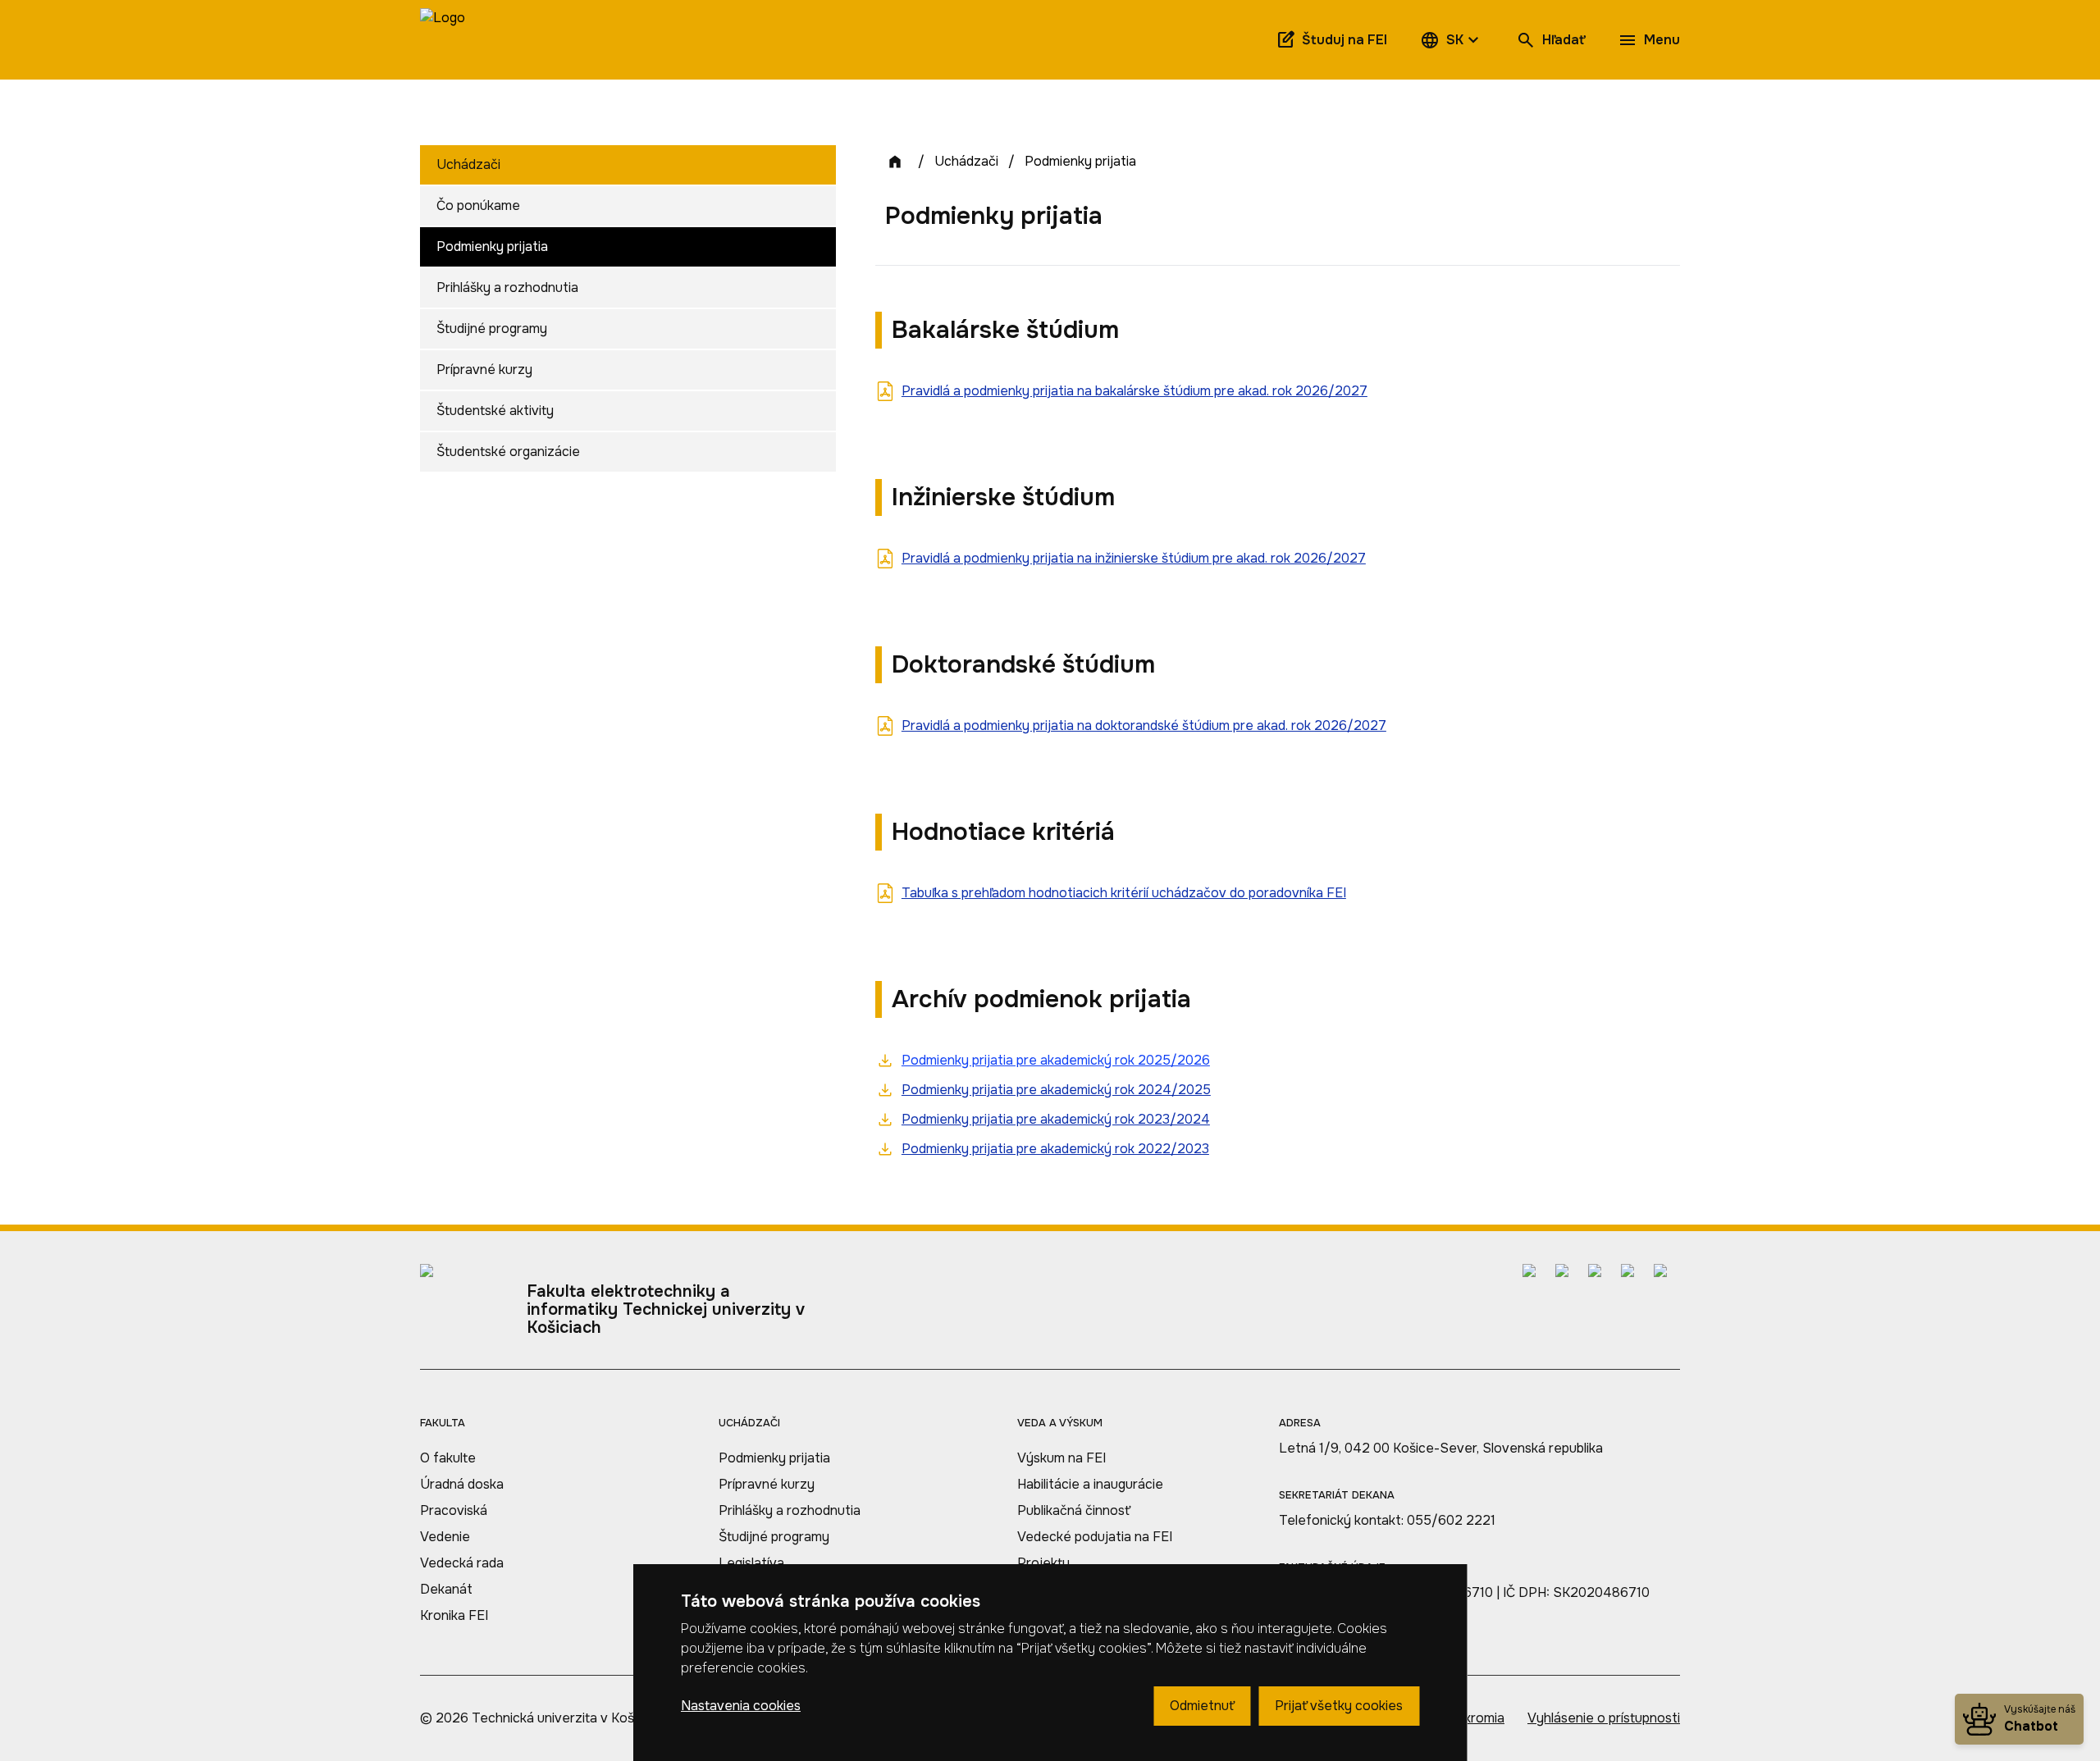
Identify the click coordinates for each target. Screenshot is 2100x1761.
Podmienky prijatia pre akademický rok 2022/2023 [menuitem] (1055, 1149)
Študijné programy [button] (492, 328)
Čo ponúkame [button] (478, 205)
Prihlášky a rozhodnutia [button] (507, 287)
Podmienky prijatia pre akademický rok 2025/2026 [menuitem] (1056, 1060)
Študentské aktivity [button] (495, 411)
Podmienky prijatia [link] (1080, 161)
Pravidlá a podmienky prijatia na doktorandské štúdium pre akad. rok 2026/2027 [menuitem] (1144, 725)
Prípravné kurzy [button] (484, 370)
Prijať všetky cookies (1339, 1706)
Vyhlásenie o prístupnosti (1604, 1718)
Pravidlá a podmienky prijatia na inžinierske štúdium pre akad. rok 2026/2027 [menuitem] (1134, 558)
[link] (443, 40)
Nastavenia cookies (741, 1706)
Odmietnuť (1202, 1706)
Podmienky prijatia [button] (492, 246)
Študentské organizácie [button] (508, 452)
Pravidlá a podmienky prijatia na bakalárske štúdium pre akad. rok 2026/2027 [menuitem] (1134, 391)
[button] (1452, 40)
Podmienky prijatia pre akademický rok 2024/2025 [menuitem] (1056, 1090)
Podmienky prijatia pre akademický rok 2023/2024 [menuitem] (1056, 1119)
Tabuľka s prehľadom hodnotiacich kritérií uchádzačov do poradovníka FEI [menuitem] (1124, 893)
